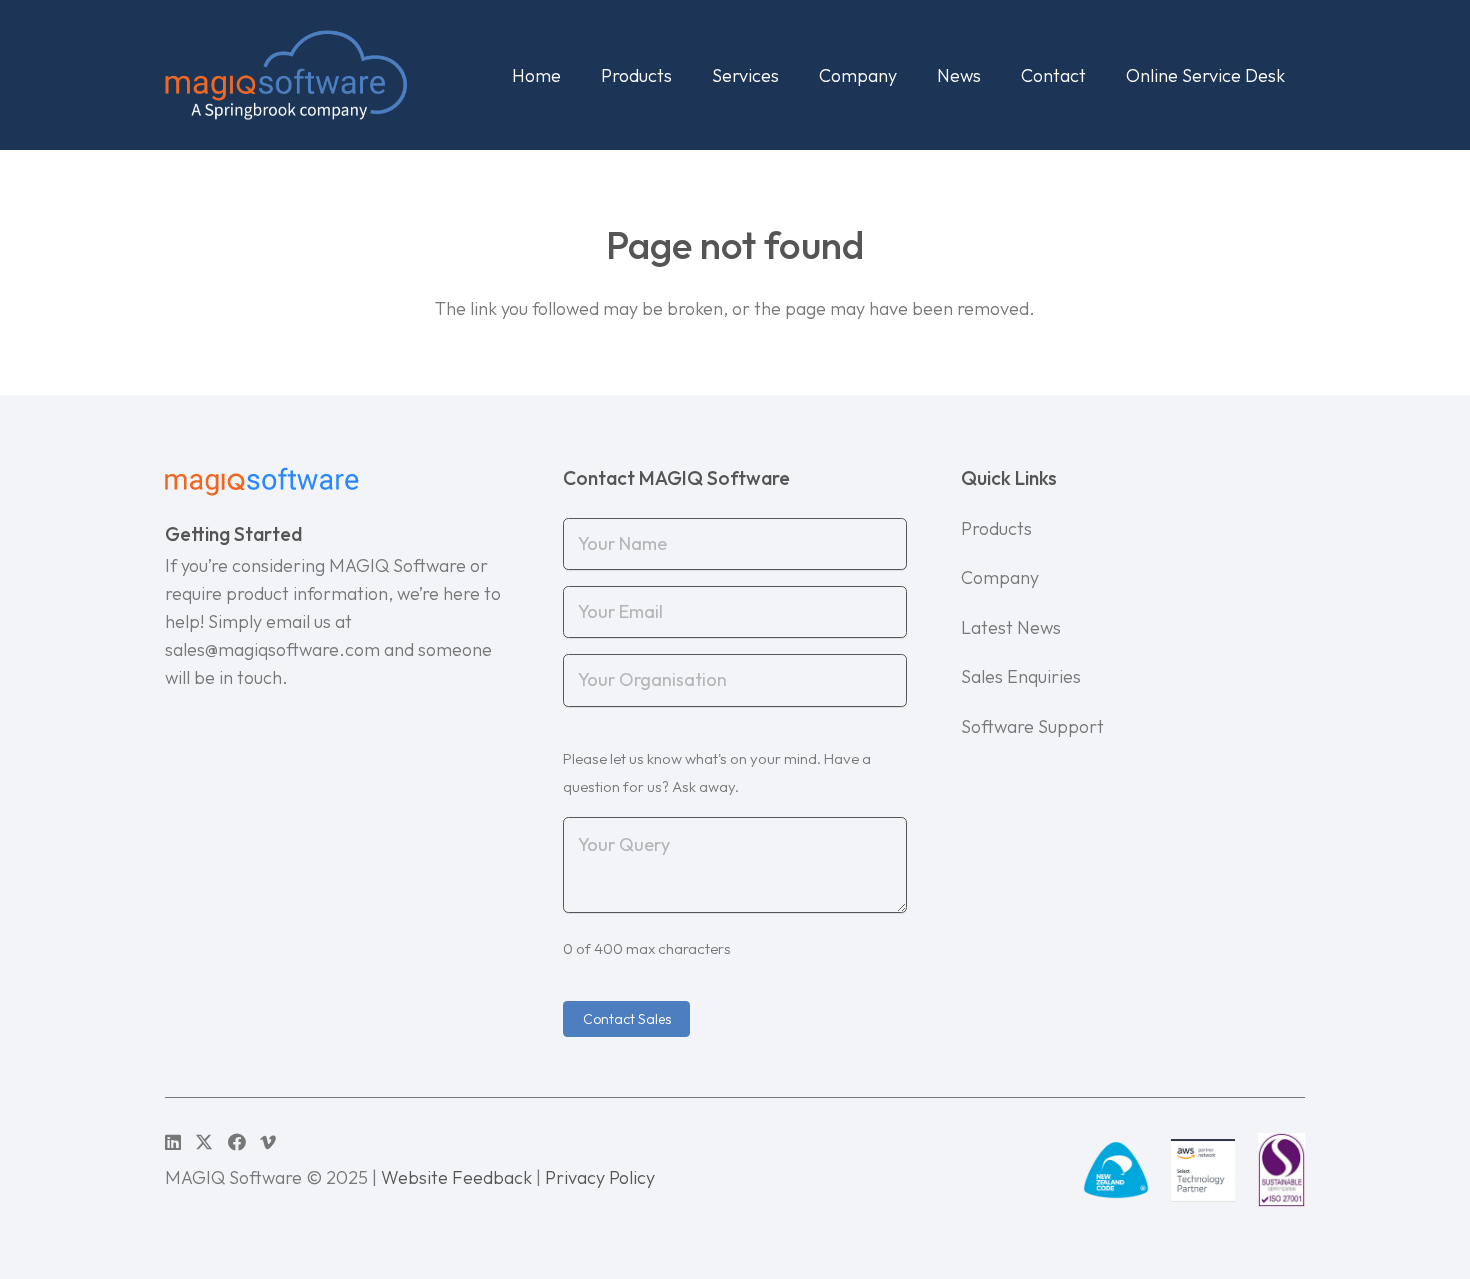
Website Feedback (456, 1177)
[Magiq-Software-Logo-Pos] (286, 75)
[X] (204, 1142)
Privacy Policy (600, 1177)
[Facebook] (237, 1142)
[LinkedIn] (173, 1142)
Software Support (1032, 726)
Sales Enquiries (1021, 676)
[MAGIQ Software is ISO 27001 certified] (1281, 1170)
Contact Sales (627, 1019)
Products (996, 528)
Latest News (1011, 627)
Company (1000, 577)
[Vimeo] (268, 1142)
